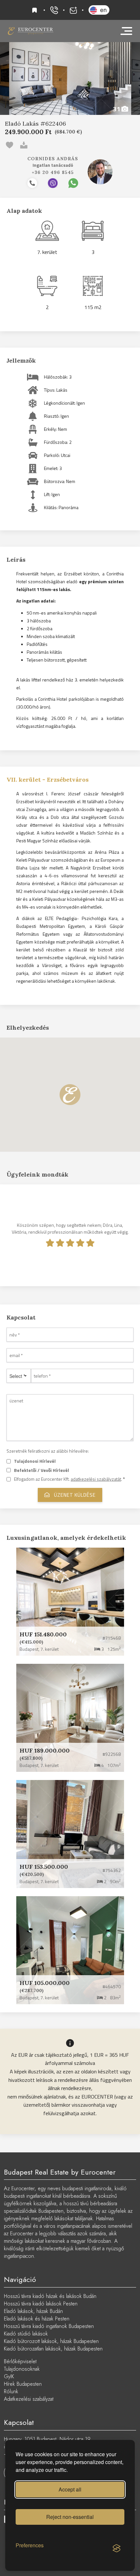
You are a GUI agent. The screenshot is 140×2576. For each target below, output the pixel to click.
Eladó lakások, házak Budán (33, 2311)
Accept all (70, 2489)
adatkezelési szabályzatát (96, 1479)
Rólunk (11, 2391)
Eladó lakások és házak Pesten (37, 2319)
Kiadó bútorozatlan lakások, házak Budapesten (53, 2349)
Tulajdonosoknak (22, 2369)
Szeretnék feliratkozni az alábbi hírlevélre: (48, 1451)
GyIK (9, 2376)
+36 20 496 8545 (53, 172)
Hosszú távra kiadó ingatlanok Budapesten (49, 2326)
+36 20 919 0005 (54, 10)
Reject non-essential (70, 2517)
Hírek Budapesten (23, 2384)
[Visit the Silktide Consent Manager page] (117, 2549)
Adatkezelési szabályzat (29, 2399)
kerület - (48, 780)
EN (103, 10)
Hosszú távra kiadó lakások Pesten (41, 2304)
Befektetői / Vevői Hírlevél (42, 1470)
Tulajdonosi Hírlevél (35, 1461)
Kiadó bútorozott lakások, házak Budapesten (51, 2341)
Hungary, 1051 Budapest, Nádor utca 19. (48, 2439)
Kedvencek (35, 10)
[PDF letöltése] (25, 144)
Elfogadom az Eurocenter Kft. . (70, 1479)
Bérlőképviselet (20, 2361)
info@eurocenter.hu (73, 10)
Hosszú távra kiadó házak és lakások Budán (50, 2296)
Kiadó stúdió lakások (26, 2334)
